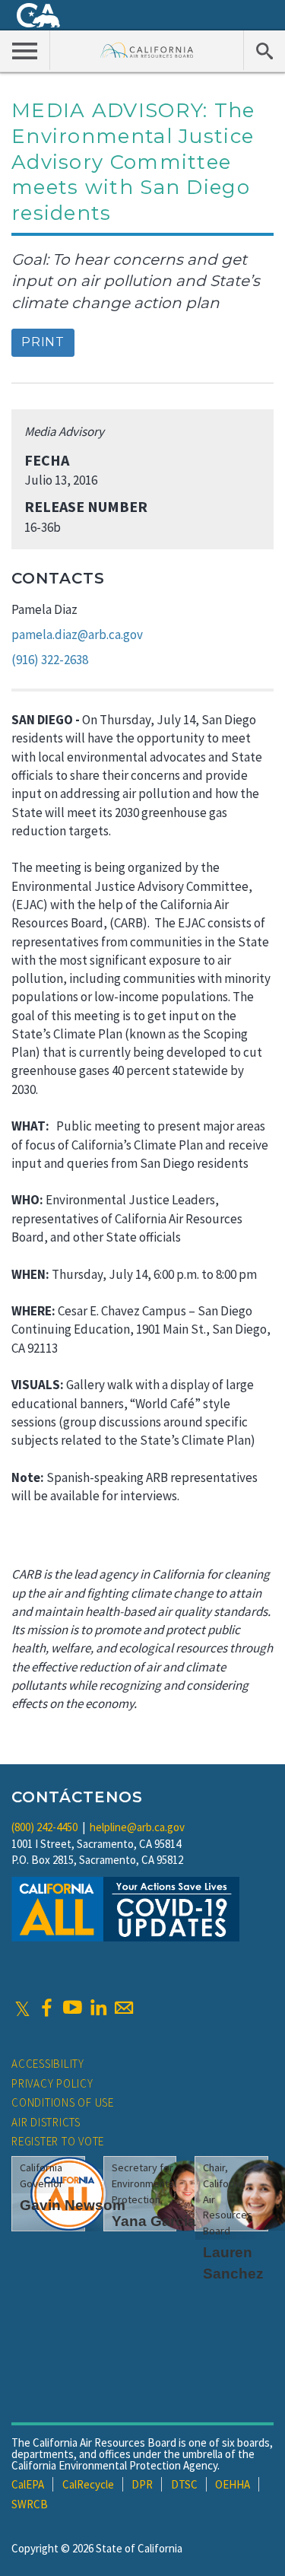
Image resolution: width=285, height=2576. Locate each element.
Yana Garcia (154, 2221)
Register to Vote (58, 2141)
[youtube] (72, 2008)
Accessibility (48, 2064)
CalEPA (28, 2484)
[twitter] (22, 2008)
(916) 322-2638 (50, 660)
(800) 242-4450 (44, 1827)
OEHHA (233, 2484)
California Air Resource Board (147, 50)
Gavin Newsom (73, 2205)
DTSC (184, 2484)
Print (43, 342)
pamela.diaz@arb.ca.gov (77, 634)
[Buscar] (264, 50)
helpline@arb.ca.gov (137, 1827)
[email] (124, 2008)
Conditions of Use (63, 2102)
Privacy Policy (52, 2083)
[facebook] (46, 2008)
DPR (142, 2484)
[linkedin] (98, 2008)
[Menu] (25, 50)
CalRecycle (88, 2484)
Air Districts (46, 2122)
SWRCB (30, 2504)
